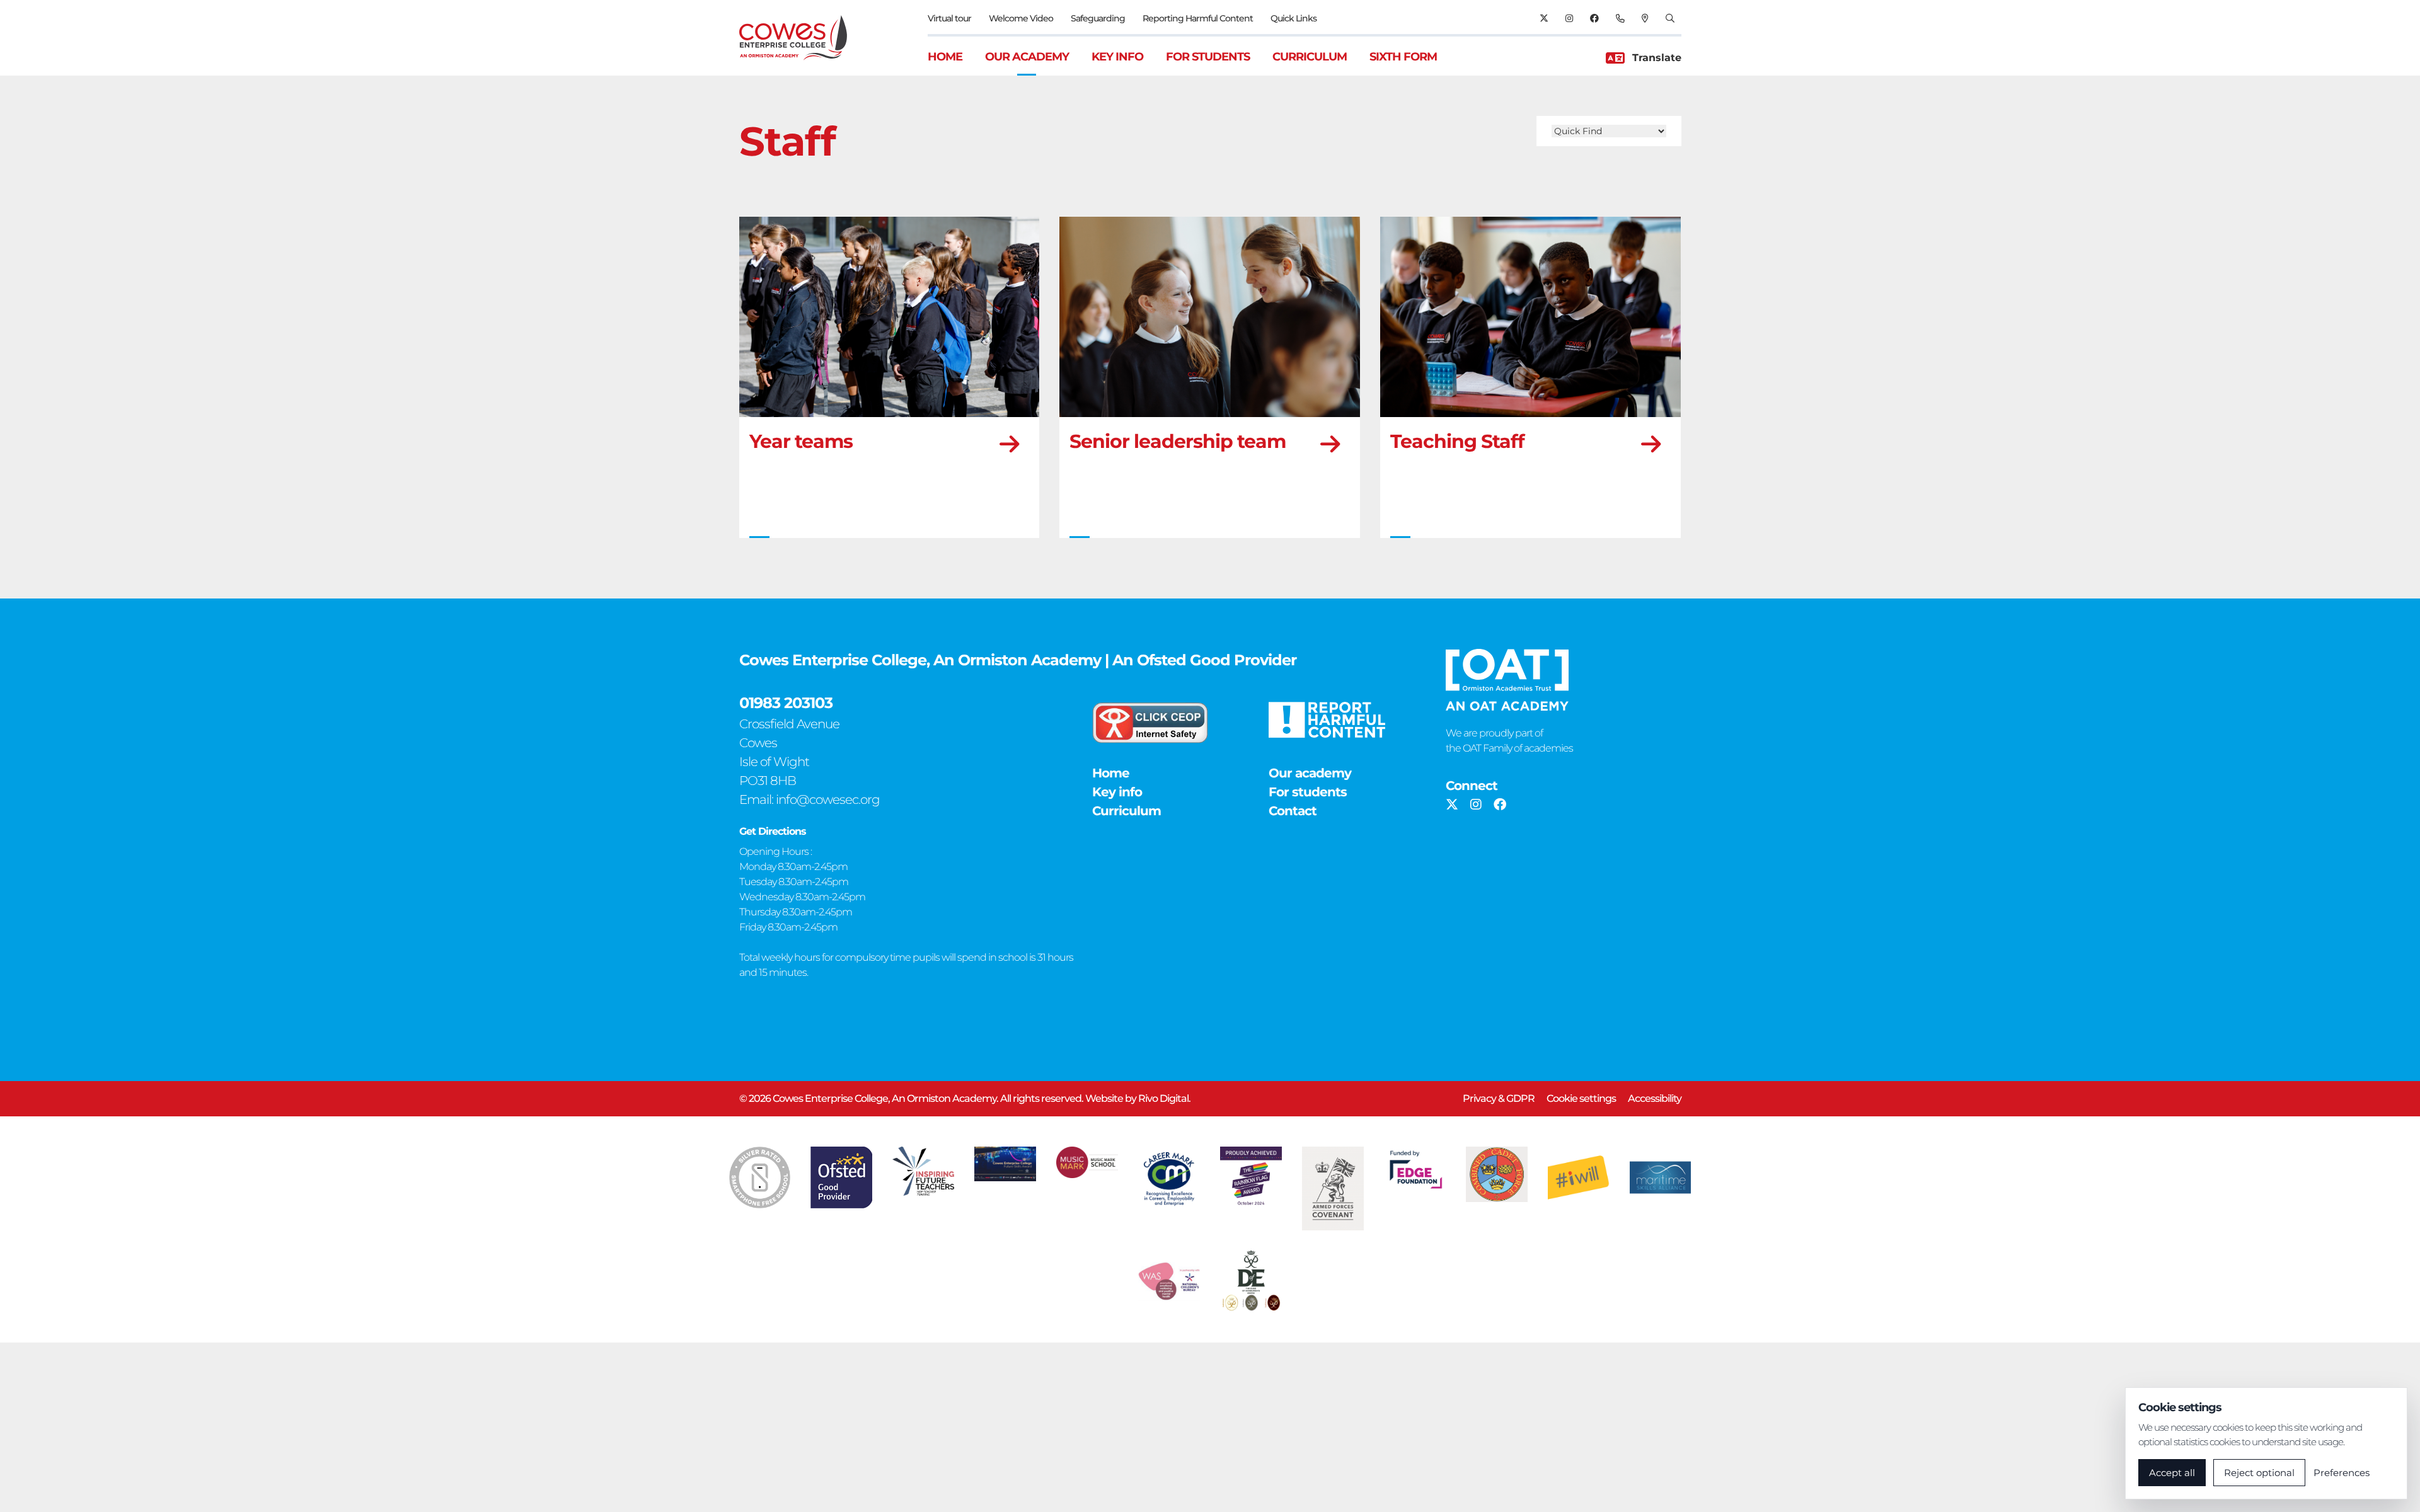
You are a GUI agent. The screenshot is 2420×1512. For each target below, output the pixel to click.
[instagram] (1569, 18)
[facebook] (1594, 18)
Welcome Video (1021, 18)
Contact (1293, 811)
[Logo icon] (760, 1177)
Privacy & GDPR (1499, 1098)
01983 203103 (786, 703)
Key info (1117, 57)
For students (1208, 57)
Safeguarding (1098, 18)
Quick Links (1294, 18)
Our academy (1027, 57)
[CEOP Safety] (1150, 723)
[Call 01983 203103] (1620, 18)
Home (945, 57)
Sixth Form (1403, 57)
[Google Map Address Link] (1645, 18)
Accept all (2172, 1473)
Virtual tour (949, 18)
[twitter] (1544, 18)
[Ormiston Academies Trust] (1507, 680)
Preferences (2342, 1473)
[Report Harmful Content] (1327, 720)
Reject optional (2259, 1473)
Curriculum (1310, 57)
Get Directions (773, 831)
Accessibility (1655, 1098)
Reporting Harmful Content (1198, 18)
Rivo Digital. (1164, 1098)
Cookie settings (1581, 1098)
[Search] (1670, 18)
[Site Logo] (801, 38)
